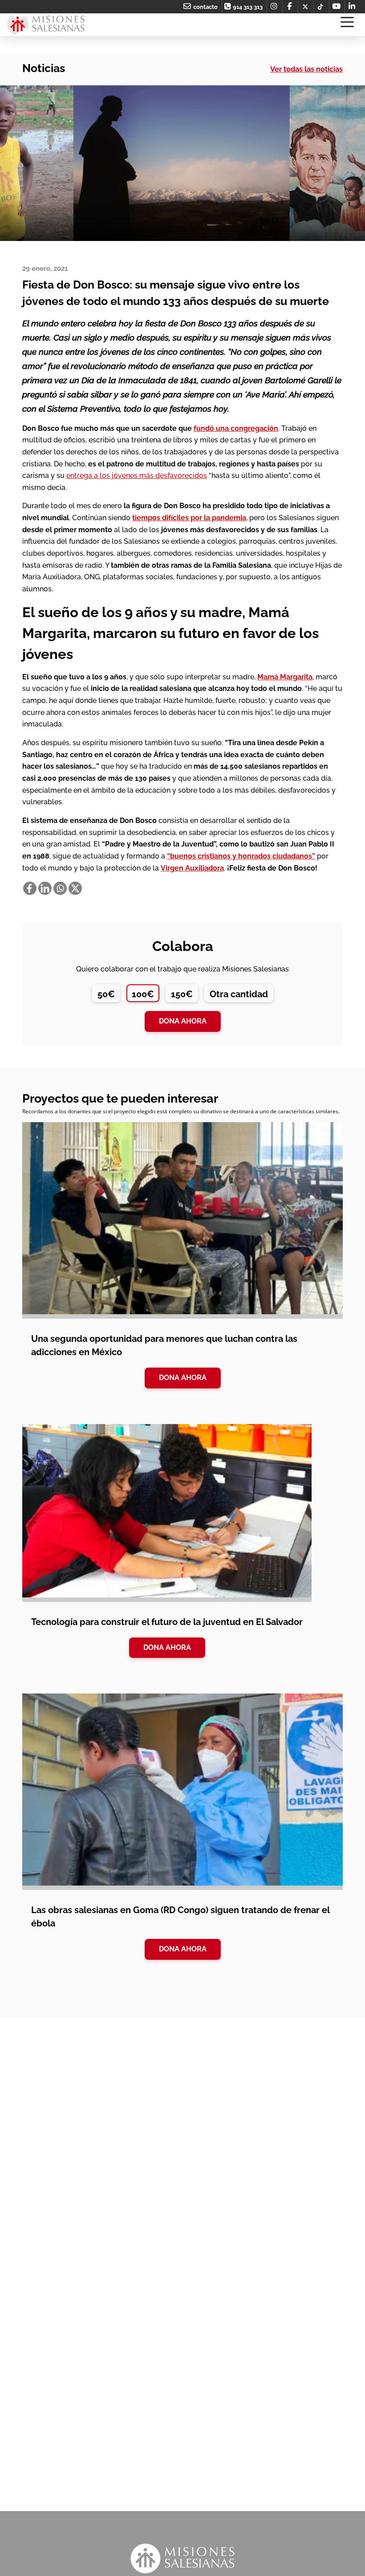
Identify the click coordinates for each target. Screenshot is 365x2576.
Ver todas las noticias (306, 69)
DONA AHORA (183, 1378)
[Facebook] (30, 888)
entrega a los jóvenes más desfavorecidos (137, 475)
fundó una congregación (236, 428)
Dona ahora (183, 1021)
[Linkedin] (45, 888)
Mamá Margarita (285, 677)
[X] (75, 888)
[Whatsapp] (60, 888)
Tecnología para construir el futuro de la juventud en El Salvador (167, 1622)
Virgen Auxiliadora (192, 868)
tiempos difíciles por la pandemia (189, 518)
